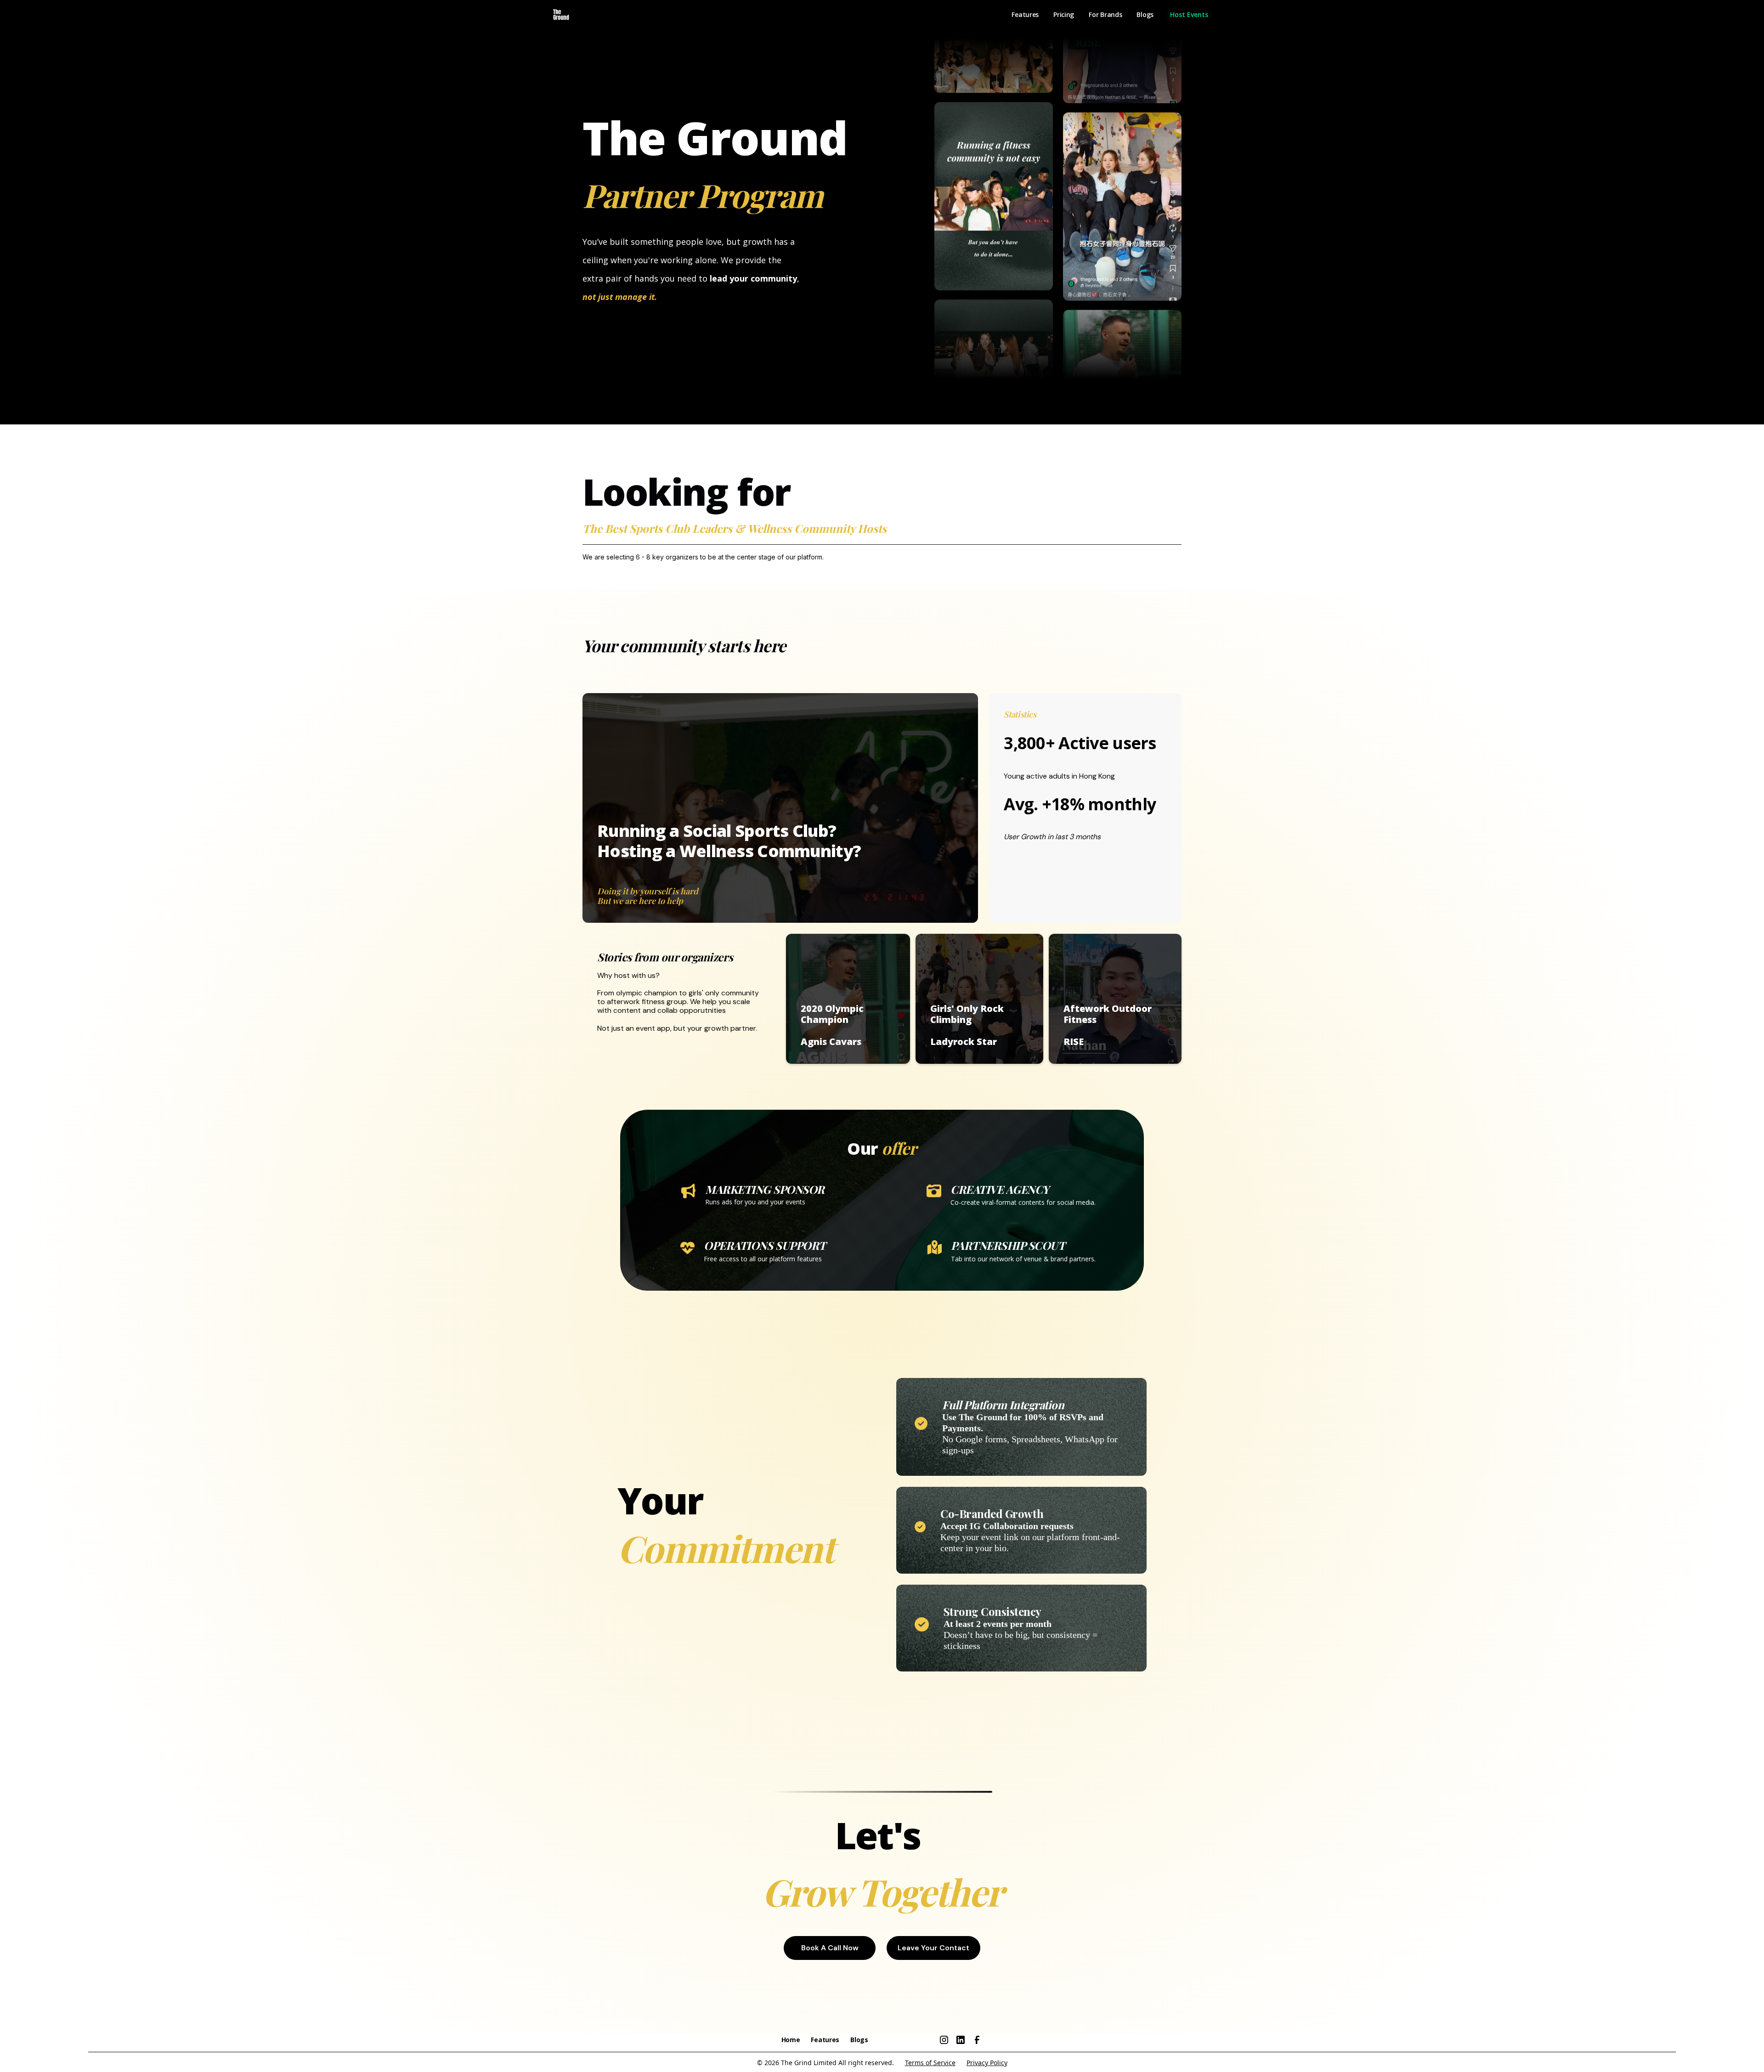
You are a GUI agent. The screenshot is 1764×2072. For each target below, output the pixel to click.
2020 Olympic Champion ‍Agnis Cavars (832, 1025)
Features (1025, 14)
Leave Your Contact (933, 1948)
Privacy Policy (987, 2063)
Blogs (1145, 14)
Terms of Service (930, 2063)
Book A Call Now (830, 1948)
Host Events (1189, 14)
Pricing (1064, 14)
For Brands (1105, 14)
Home (791, 2040)
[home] (561, 15)
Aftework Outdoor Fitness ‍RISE (1108, 1025)
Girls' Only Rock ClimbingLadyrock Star (967, 1025)
